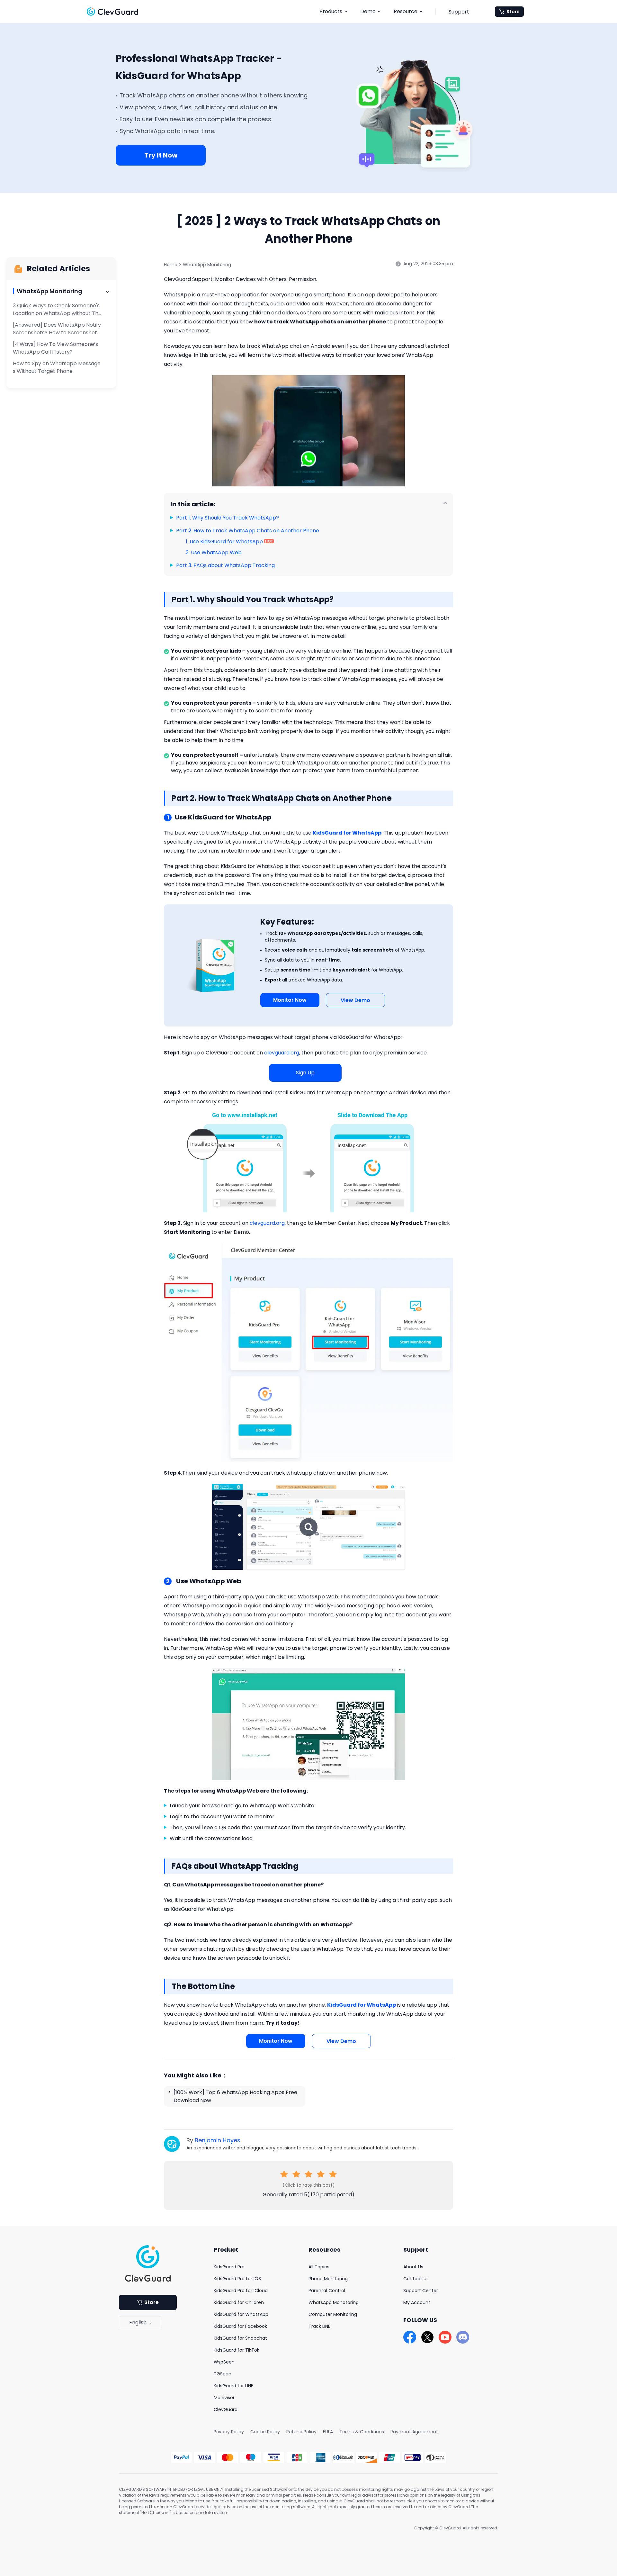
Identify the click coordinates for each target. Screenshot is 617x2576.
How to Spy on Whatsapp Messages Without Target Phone (57, 367)
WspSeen (224, 2362)
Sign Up (305, 1073)
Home (171, 265)
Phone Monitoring (328, 2279)
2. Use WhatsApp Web (214, 552)
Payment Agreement (414, 2432)
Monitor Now (290, 1000)
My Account (417, 2302)
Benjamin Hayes (218, 2140)
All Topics (319, 2267)
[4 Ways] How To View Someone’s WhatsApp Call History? (55, 348)
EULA (328, 2432)
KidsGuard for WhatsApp (241, 2314)
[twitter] (427, 2337)
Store (513, 12)
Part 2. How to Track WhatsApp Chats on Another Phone (248, 531)
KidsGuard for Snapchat (240, 2338)
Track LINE (319, 2326)
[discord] (463, 2337)
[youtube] (445, 2337)
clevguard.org (282, 1053)
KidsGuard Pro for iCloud (241, 2291)
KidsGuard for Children (239, 2302)
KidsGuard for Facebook (240, 2326)
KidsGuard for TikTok (237, 2350)
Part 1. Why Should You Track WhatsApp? (228, 518)
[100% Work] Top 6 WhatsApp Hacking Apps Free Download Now (235, 2096)
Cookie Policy (265, 2432)
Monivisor (224, 2398)
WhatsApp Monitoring (207, 265)
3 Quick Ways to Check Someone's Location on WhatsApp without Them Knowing (57, 313)
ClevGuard (226, 2409)
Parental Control (327, 2291)
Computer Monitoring (333, 2314)
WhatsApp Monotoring (334, 2302)
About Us (413, 2267)
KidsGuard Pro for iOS (237, 2279)
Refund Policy (301, 2432)
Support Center (421, 2291)
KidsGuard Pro (229, 2267)
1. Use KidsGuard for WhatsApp (224, 542)
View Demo (355, 1000)
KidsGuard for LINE (233, 2386)
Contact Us (416, 2279)
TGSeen (223, 2374)
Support (459, 12)
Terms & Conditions (362, 2432)
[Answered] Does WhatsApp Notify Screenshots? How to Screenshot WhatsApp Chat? (57, 333)
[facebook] (410, 2337)
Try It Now (161, 155)
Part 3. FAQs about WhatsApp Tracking (225, 565)
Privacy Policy (229, 2432)
